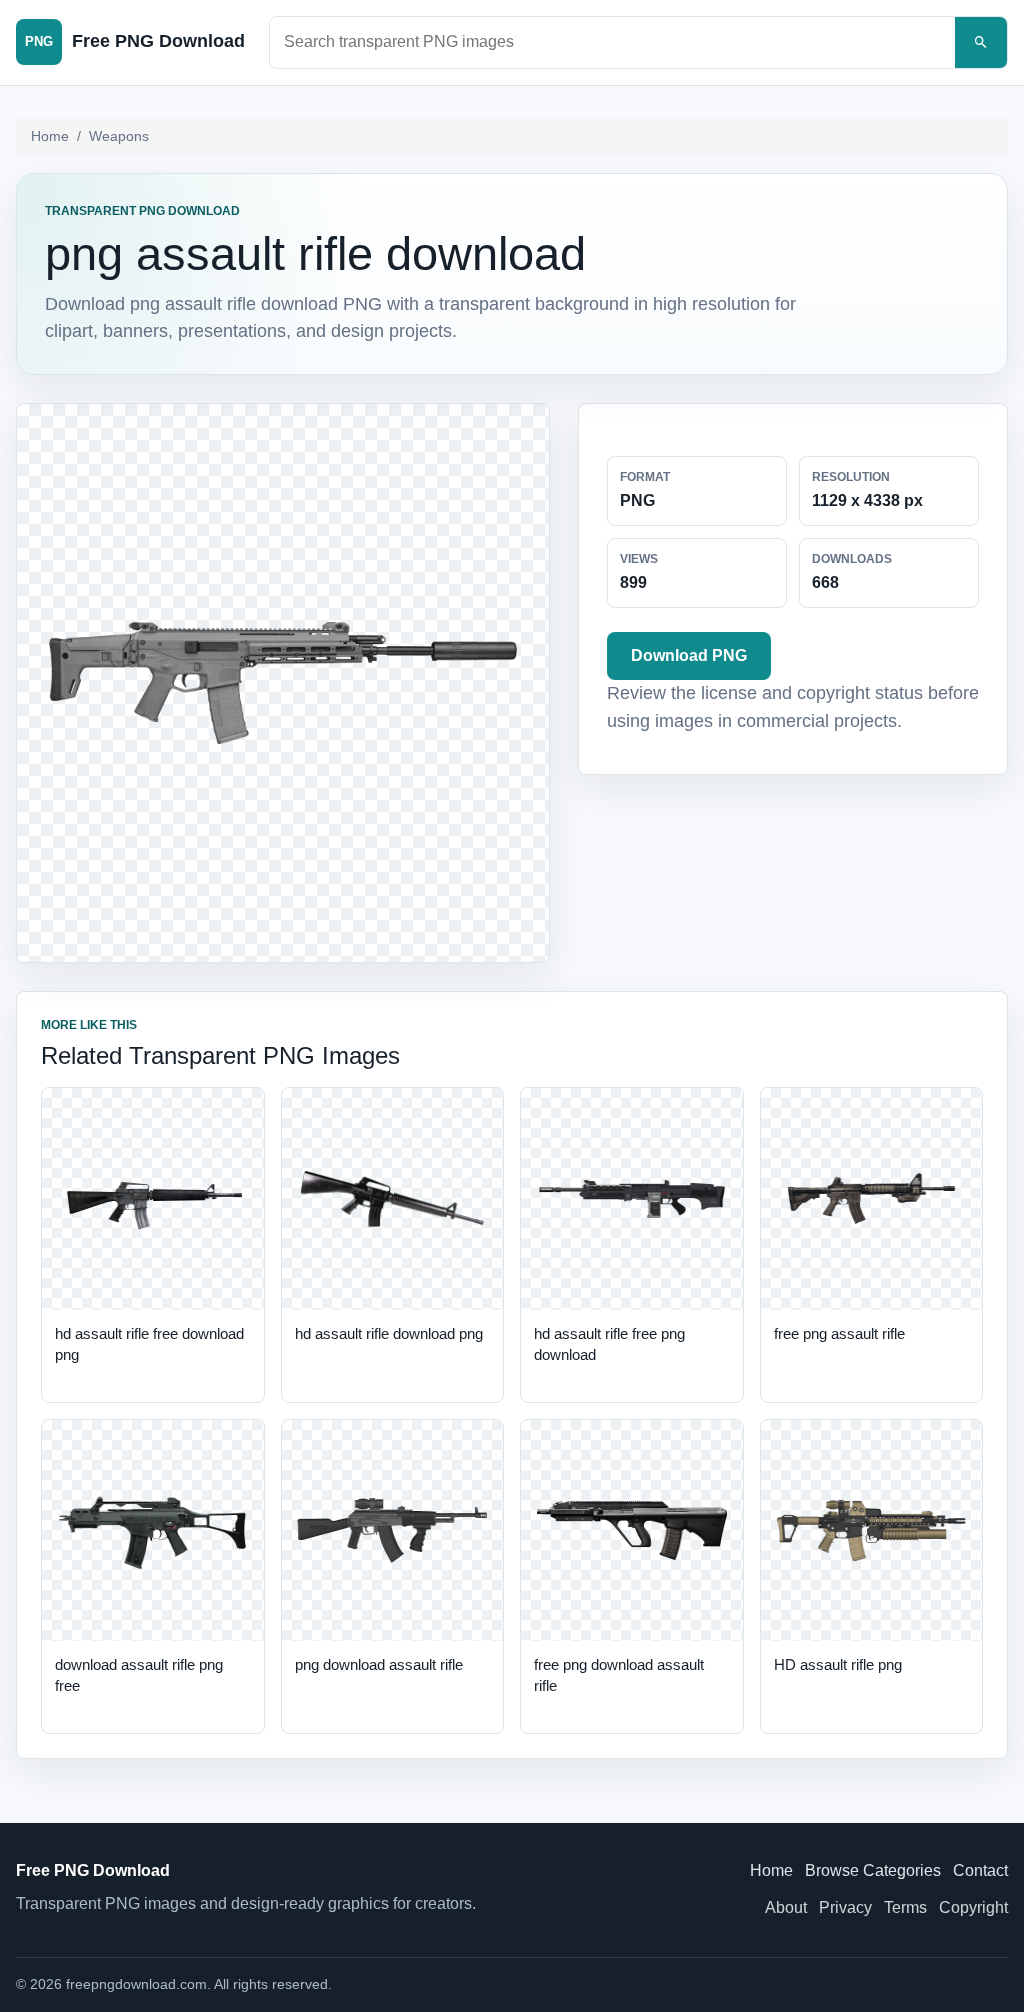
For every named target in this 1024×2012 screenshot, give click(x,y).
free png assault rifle (839, 1333)
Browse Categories (873, 1870)
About (786, 1907)
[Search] (981, 42)
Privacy (845, 1907)
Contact (980, 1870)
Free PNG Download (93, 1870)
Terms (905, 1907)
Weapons (119, 136)
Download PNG (689, 655)
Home (50, 136)
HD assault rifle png (838, 1664)
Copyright (973, 1907)
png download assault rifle (379, 1664)
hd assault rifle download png (389, 1333)
